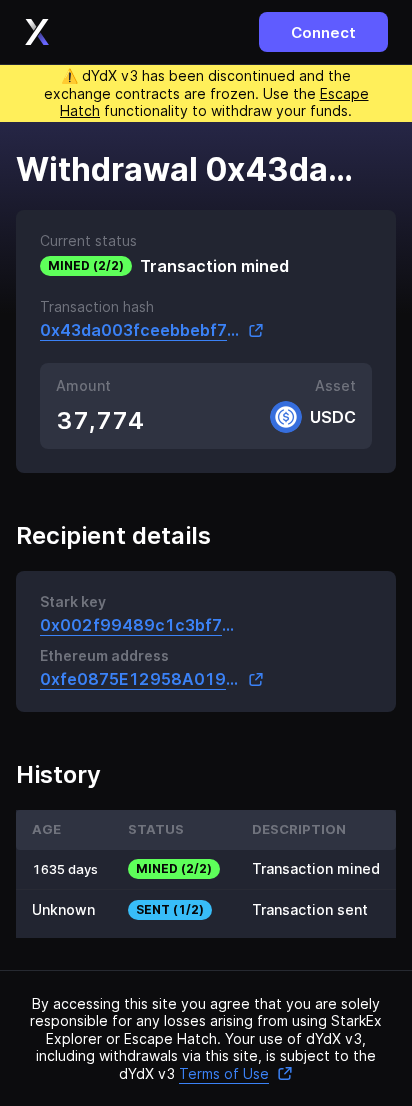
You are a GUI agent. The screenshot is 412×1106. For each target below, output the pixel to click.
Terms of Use (224, 1073)
